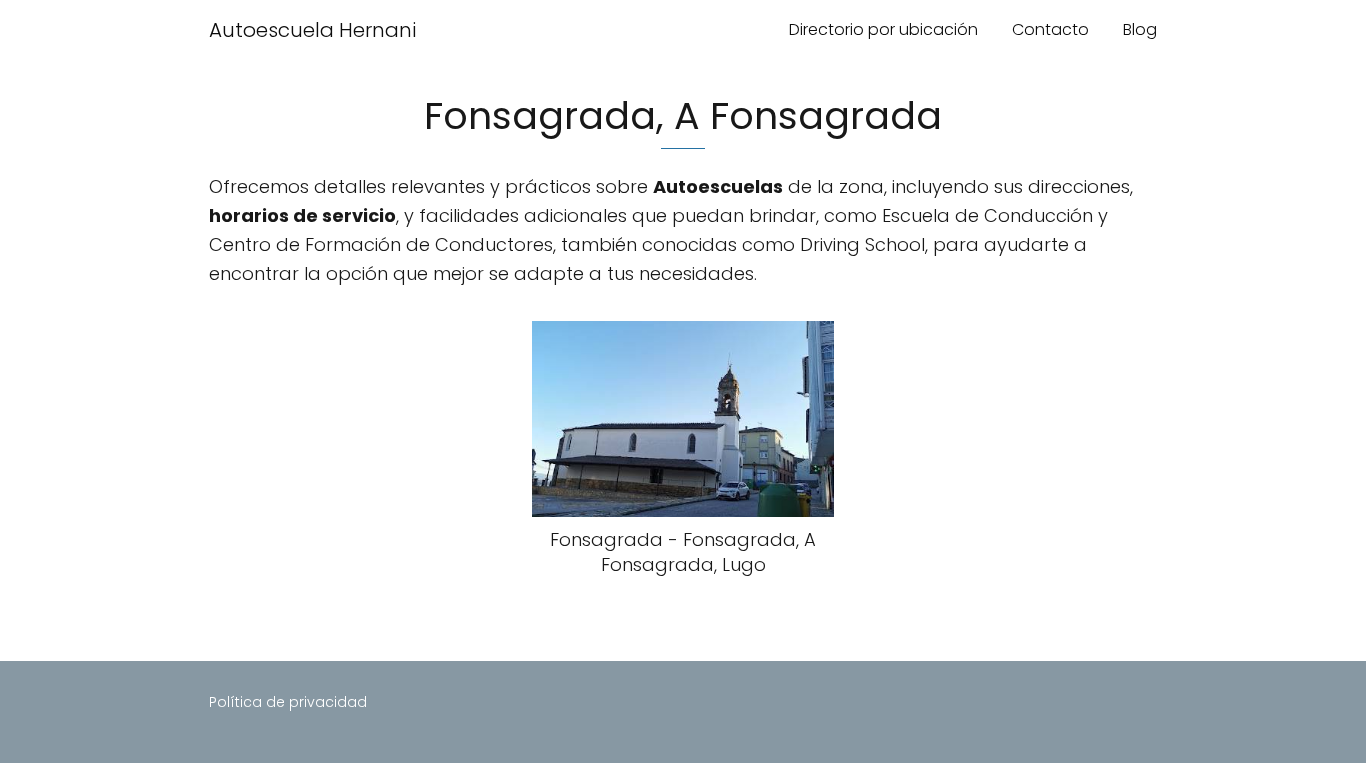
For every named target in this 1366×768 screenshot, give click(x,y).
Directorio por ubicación (883, 29)
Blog (1140, 29)
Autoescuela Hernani (312, 30)
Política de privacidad (288, 702)
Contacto (1050, 29)
